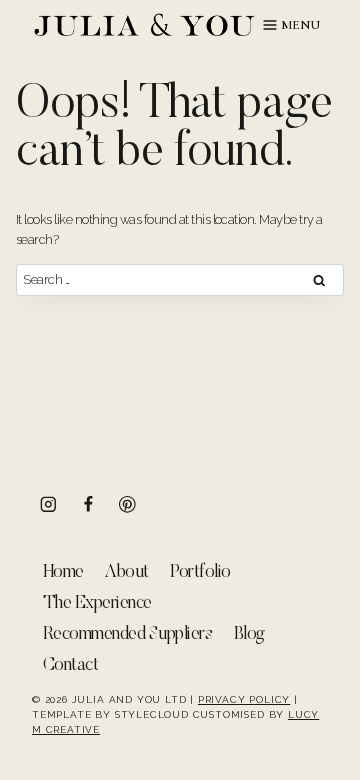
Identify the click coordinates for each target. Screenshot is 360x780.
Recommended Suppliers (127, 635)
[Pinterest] (127, 504)
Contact (70, 666)
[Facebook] (88, 504)
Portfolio (200, 573)
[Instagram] (48, 504)
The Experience (97, 604)
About (126, 573)
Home (63, 573)
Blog (249, 635)
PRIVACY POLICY (244, 699)
